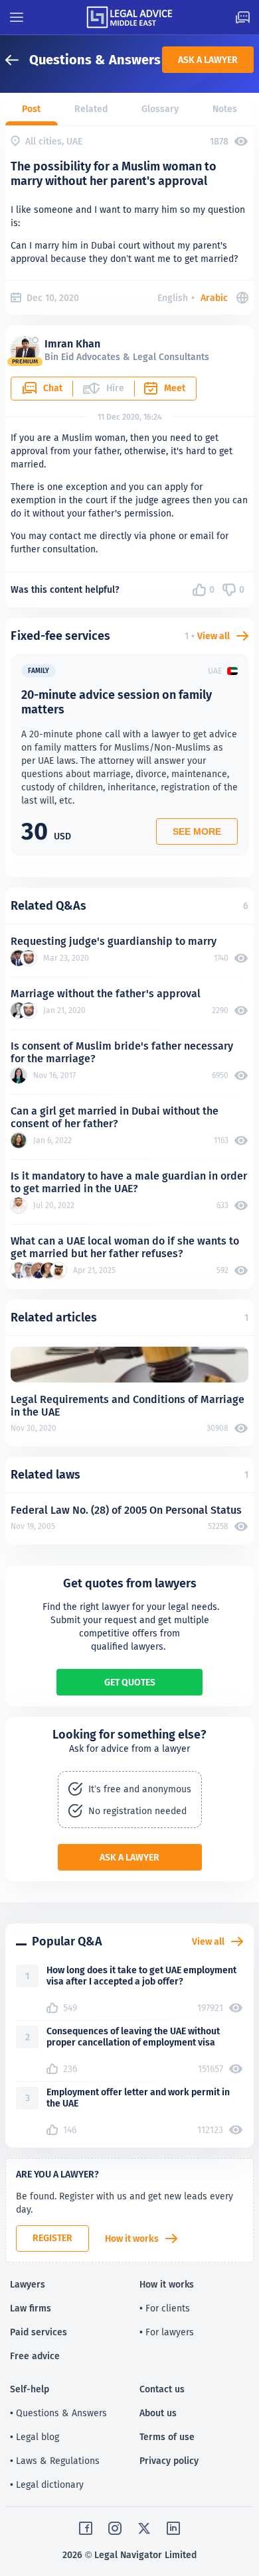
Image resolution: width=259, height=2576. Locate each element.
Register (52, 2238)
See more (197, 831)
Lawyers (28, 2284)
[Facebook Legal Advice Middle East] (86, 2528)
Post (31, 109)
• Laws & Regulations (55, 2461)
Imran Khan (72, 344)
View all (214, 636)
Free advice (35, 2356)
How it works (132, 2239)
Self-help (30, 2389)
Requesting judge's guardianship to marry (114, 941)
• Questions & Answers (58, 2413)
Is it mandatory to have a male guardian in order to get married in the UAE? (129, 1182)
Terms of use (167, 2437)
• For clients (165, 2308)
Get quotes (130, 1682)
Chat (53, 388)
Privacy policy (169, 2461)
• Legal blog (35, 2437)
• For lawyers (167, 2332)
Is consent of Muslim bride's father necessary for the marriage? (122, 1052)
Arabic (214, 298)
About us (158, 2413)
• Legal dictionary (47, 2484)
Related (91, 109)
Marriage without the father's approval (106, 994)
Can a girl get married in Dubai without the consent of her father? (115, 1117)
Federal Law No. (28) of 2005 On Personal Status (126, 1510)
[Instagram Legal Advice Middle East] (115, 2528)
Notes (225, 109)
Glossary (160, 109)
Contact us (162, 2389)
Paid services (39, 2332)
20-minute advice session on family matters (117, 702)
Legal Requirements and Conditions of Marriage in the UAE (128, 1406)
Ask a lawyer (208, 60)
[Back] (17, 60)
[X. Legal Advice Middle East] (144, 2528)
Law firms (31, 2308)
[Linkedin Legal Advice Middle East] (173, 2528)
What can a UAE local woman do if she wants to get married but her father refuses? (125, 1247)
